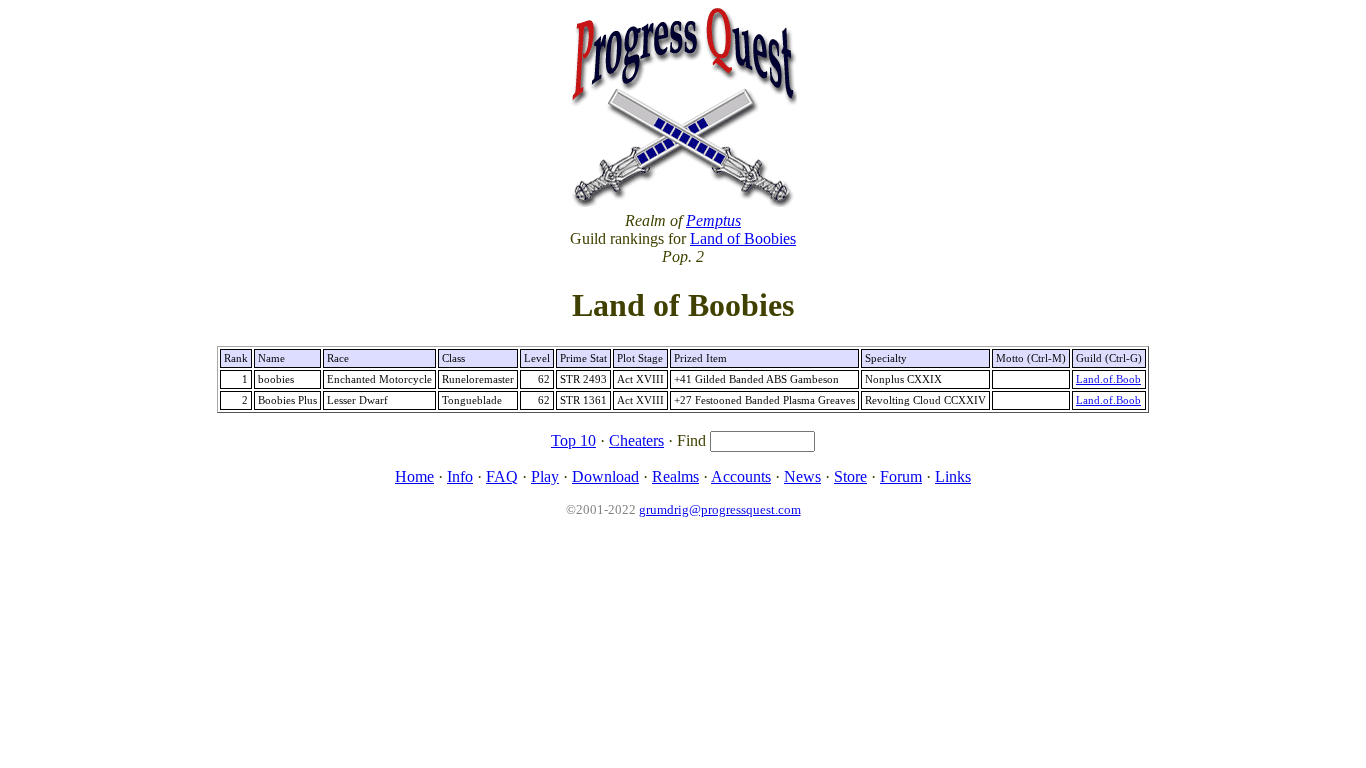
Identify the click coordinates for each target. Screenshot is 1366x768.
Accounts (741, 476)
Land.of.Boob (1108, 379)
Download (605, 476)
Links (953, 476)
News (802, 476)
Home (414, 476)
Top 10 (573, 440)
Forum (901, 476)
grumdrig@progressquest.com (720, 509)
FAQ (502, 476)
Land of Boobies (743, 238)
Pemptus (713, 220)
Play (545, 476)
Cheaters (636, 440)
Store (850, 476)
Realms (675, 476)
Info (460, 476)
